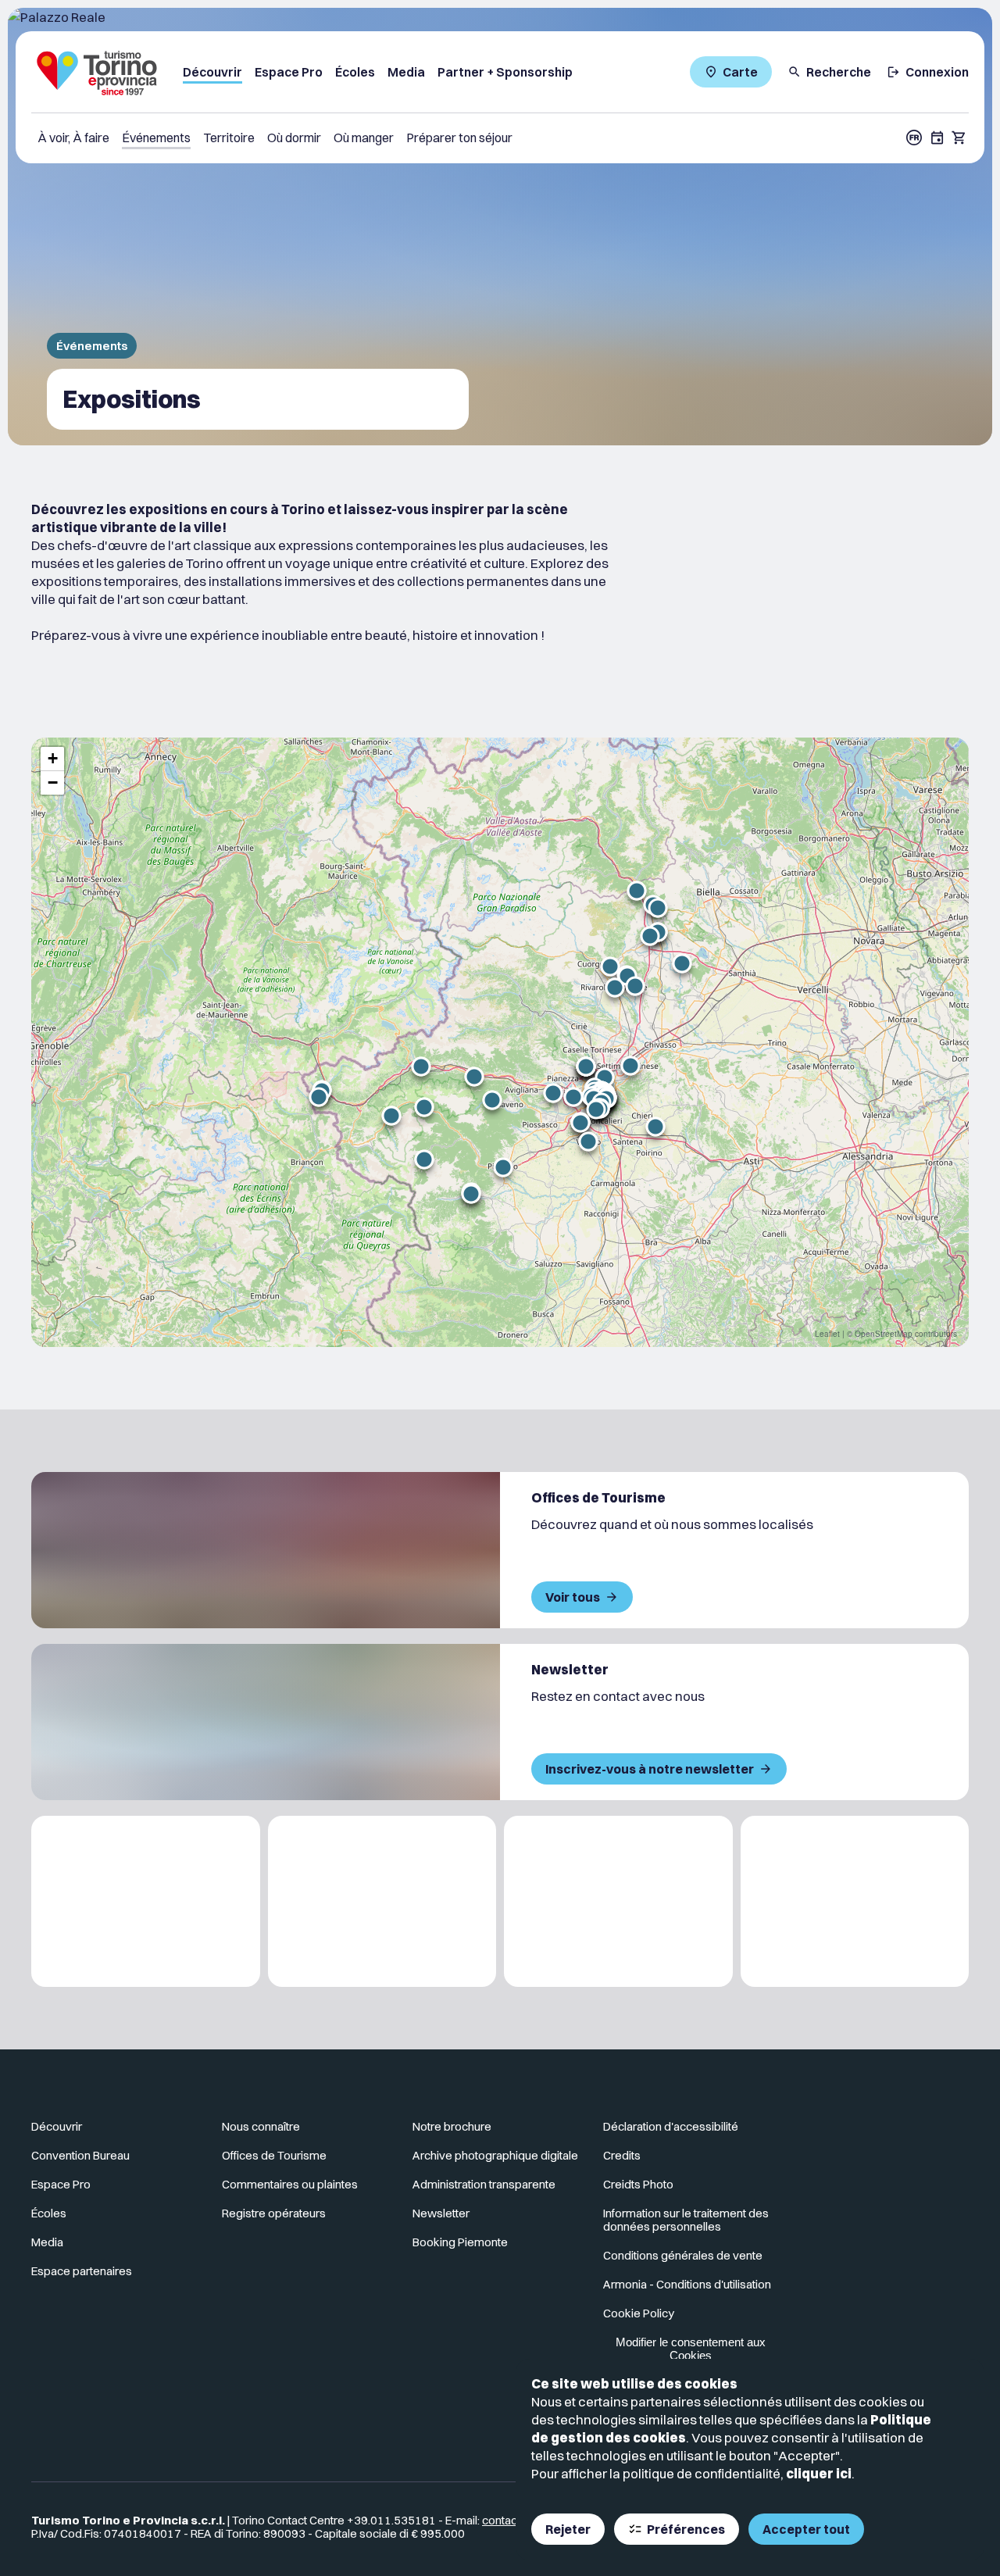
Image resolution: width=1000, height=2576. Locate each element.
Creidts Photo (638, 2184)
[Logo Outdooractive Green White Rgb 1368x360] (855, 1901)
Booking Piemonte (460, 2242)
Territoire (229, 138)
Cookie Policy (639, 2313)
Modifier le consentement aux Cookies (691, 2349)
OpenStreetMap (884, 1334)
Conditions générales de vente (683, 2255)
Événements (156, 138)
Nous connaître (261, 2126)
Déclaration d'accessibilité (671, 2126)
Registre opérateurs (274, 2213)
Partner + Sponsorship (505, 72)
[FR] (914, 138)
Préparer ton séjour (459, 138)
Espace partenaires (82, 2271)
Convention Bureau (80, 2155)
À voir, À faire (73, 138)
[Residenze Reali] (618, 1901)
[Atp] (146, 1901)
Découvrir (212, 72)
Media (406, 72)
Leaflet (827, 1334)
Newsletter (441, 2213)
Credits (622, 2155)
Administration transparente (484, 2184)
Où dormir (294, 138)
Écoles (355, 72)
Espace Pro (289, 72)
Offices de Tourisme (274, 2155)
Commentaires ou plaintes (290, 2184)
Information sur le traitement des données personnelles (686, 2220)
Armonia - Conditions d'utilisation (687, 2284)
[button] (588, 1142)
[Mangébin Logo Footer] (382, 1901)
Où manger (364, 138)
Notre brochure (452, 2126)
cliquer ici (819, 2473)
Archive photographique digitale (495, 2155)
